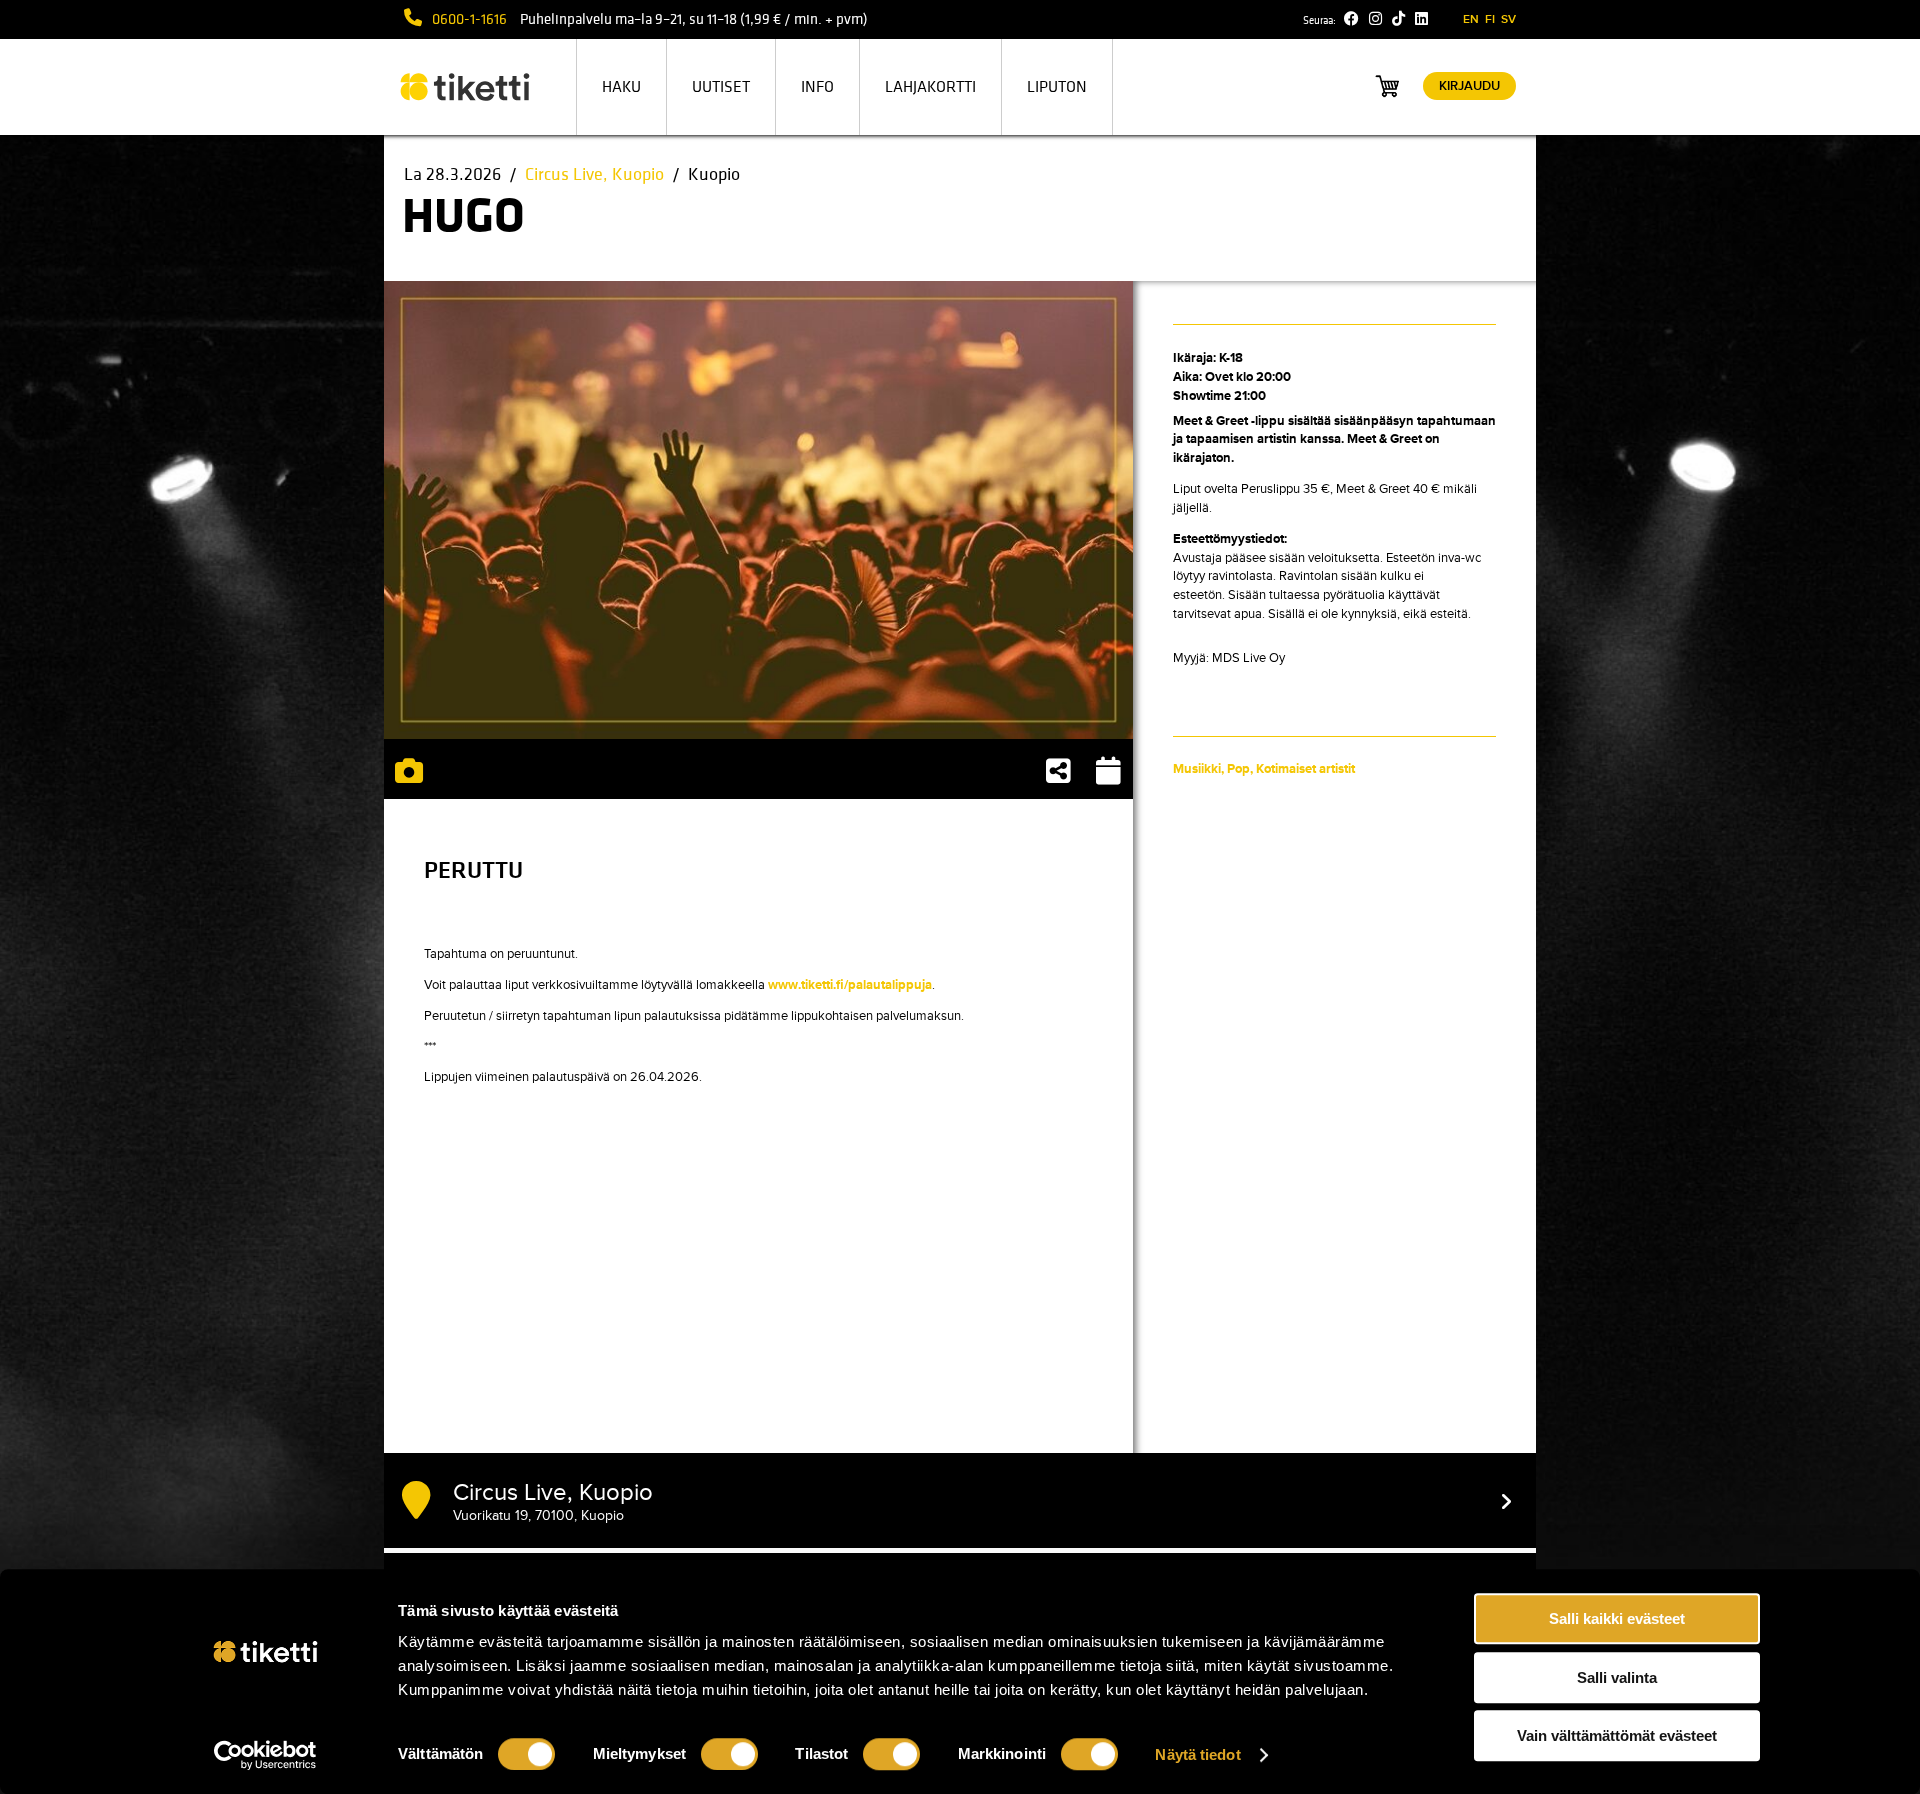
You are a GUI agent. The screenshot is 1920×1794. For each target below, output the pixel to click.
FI (1490, 19)
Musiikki (1197, 769)
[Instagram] (1375, 19)
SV (1508, 19)
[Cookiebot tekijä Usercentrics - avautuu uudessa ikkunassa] (265, 1755)
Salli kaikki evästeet (1617, 1618)
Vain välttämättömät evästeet (1617, 1735)
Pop (1238, 769)
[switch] (729, 1754)
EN (1471, 19)
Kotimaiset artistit (1305, 769)
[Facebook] (1351, 19)
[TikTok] (1398, 19)
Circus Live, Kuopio (594, 174)
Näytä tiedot (1197, 1754)
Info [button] (817, 87)
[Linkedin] (1421, 19)
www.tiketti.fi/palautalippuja (850, 985)
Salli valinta (1617, 1677)
